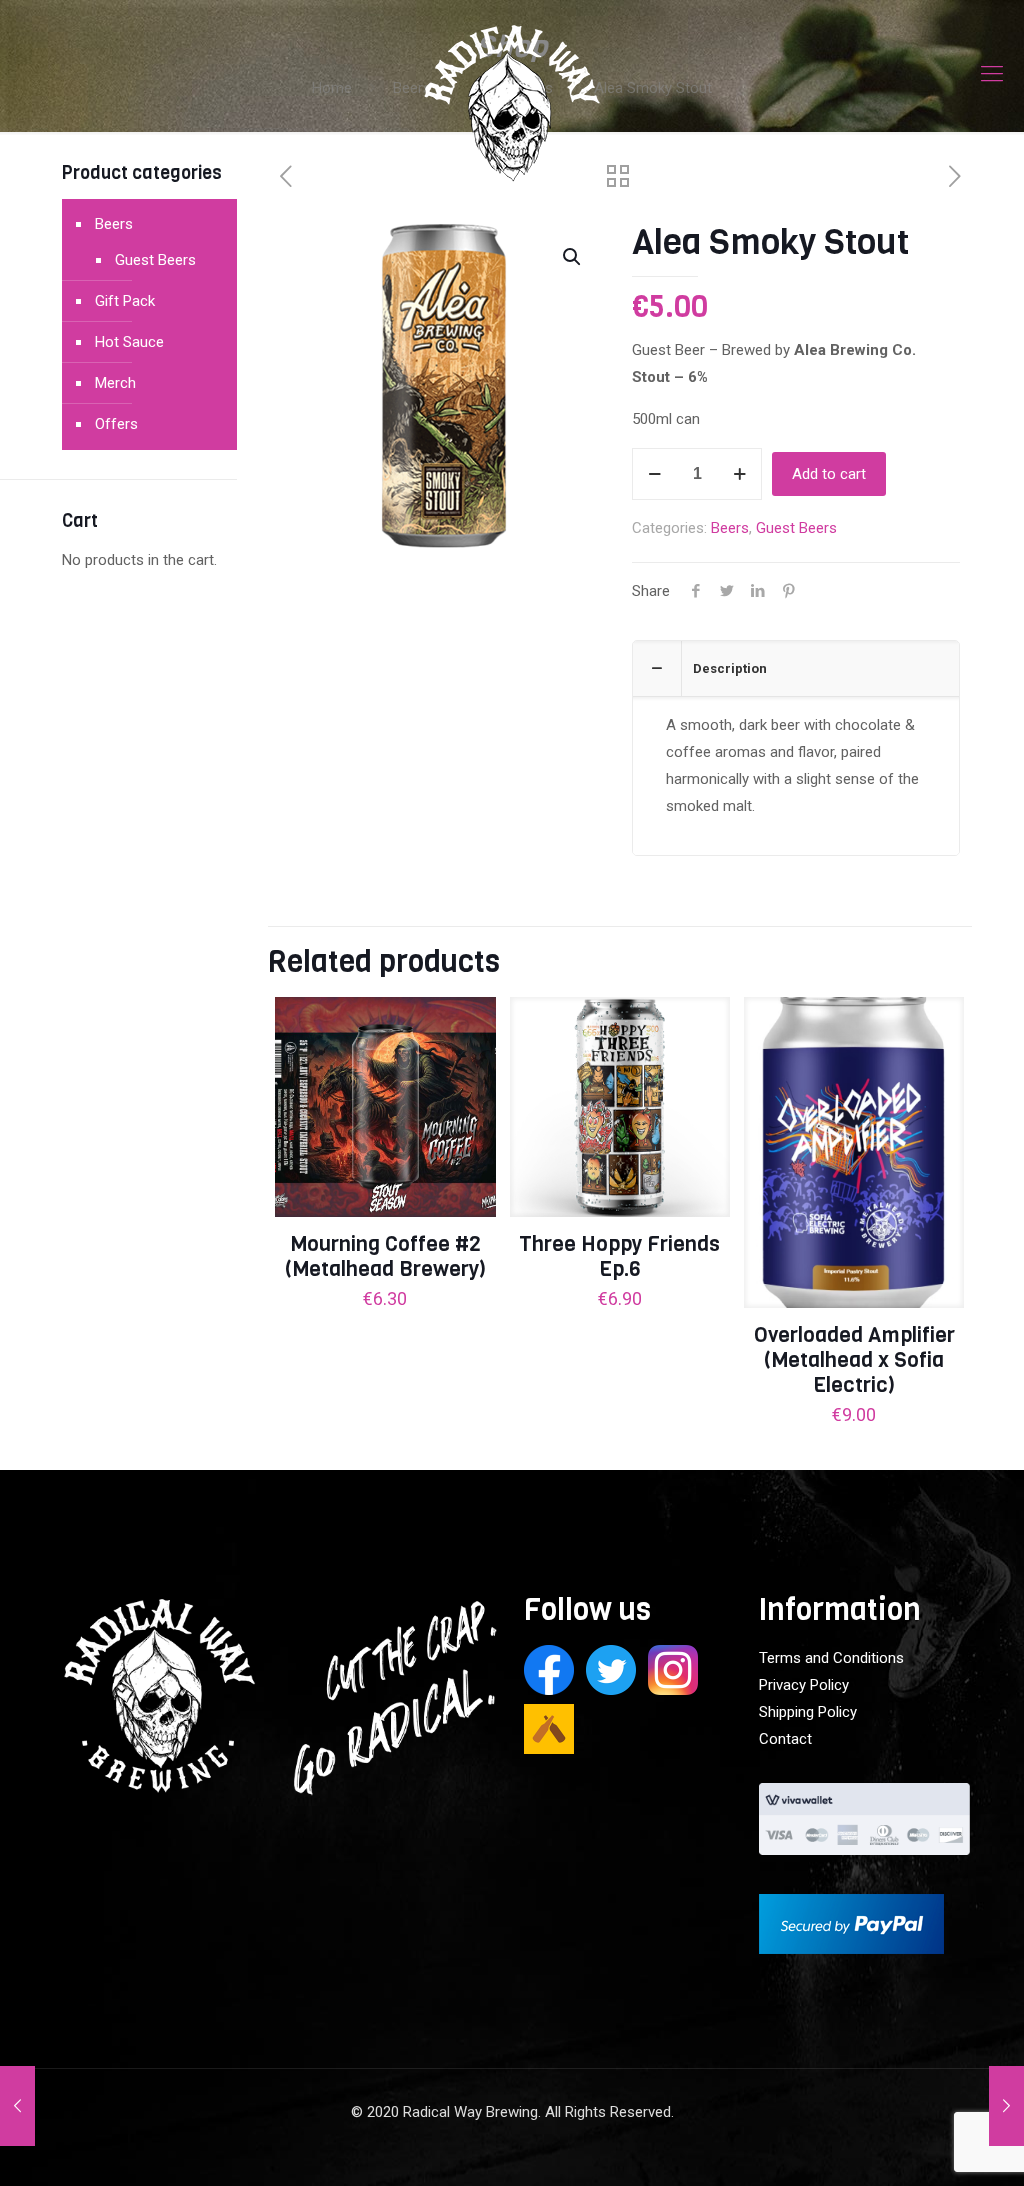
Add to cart (829, 474)
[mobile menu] (992, 74)
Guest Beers (796, 528)
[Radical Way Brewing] (512, 115)
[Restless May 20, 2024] (17, 2106)
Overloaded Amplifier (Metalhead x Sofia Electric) (854, 1360)
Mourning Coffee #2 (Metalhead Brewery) (385, 1256)
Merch (115, 383)
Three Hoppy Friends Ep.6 (619, 1256)
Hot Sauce (129, 342)
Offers (116, 424)
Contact (785, 1739)
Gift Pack (125, 301)
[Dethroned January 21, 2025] (1006, 2106)
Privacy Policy (804, 1685)
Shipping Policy (808, 1712)
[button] (573, 257)
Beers (730, 528)
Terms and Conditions (831, 1658)
